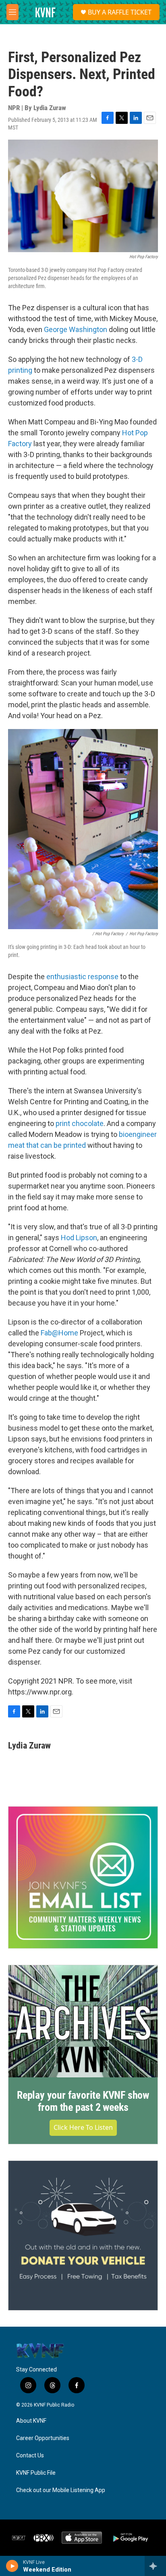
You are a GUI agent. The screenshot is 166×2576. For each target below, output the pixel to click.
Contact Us (30, 2456)
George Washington (76, 329)
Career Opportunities (43, 2438)
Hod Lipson (79, 1238)
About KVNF (31, 2421)
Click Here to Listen (83, 2127)
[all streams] (155, 2566)
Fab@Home (59, 1333)
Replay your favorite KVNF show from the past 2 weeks (83, 2101)
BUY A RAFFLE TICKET (120, 12)
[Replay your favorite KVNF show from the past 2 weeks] (83, 2021)
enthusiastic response (82, 977)
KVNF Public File (36, 2473)
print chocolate (80, 1123)
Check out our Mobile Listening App (61, 2490)
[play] (12, 2566)
